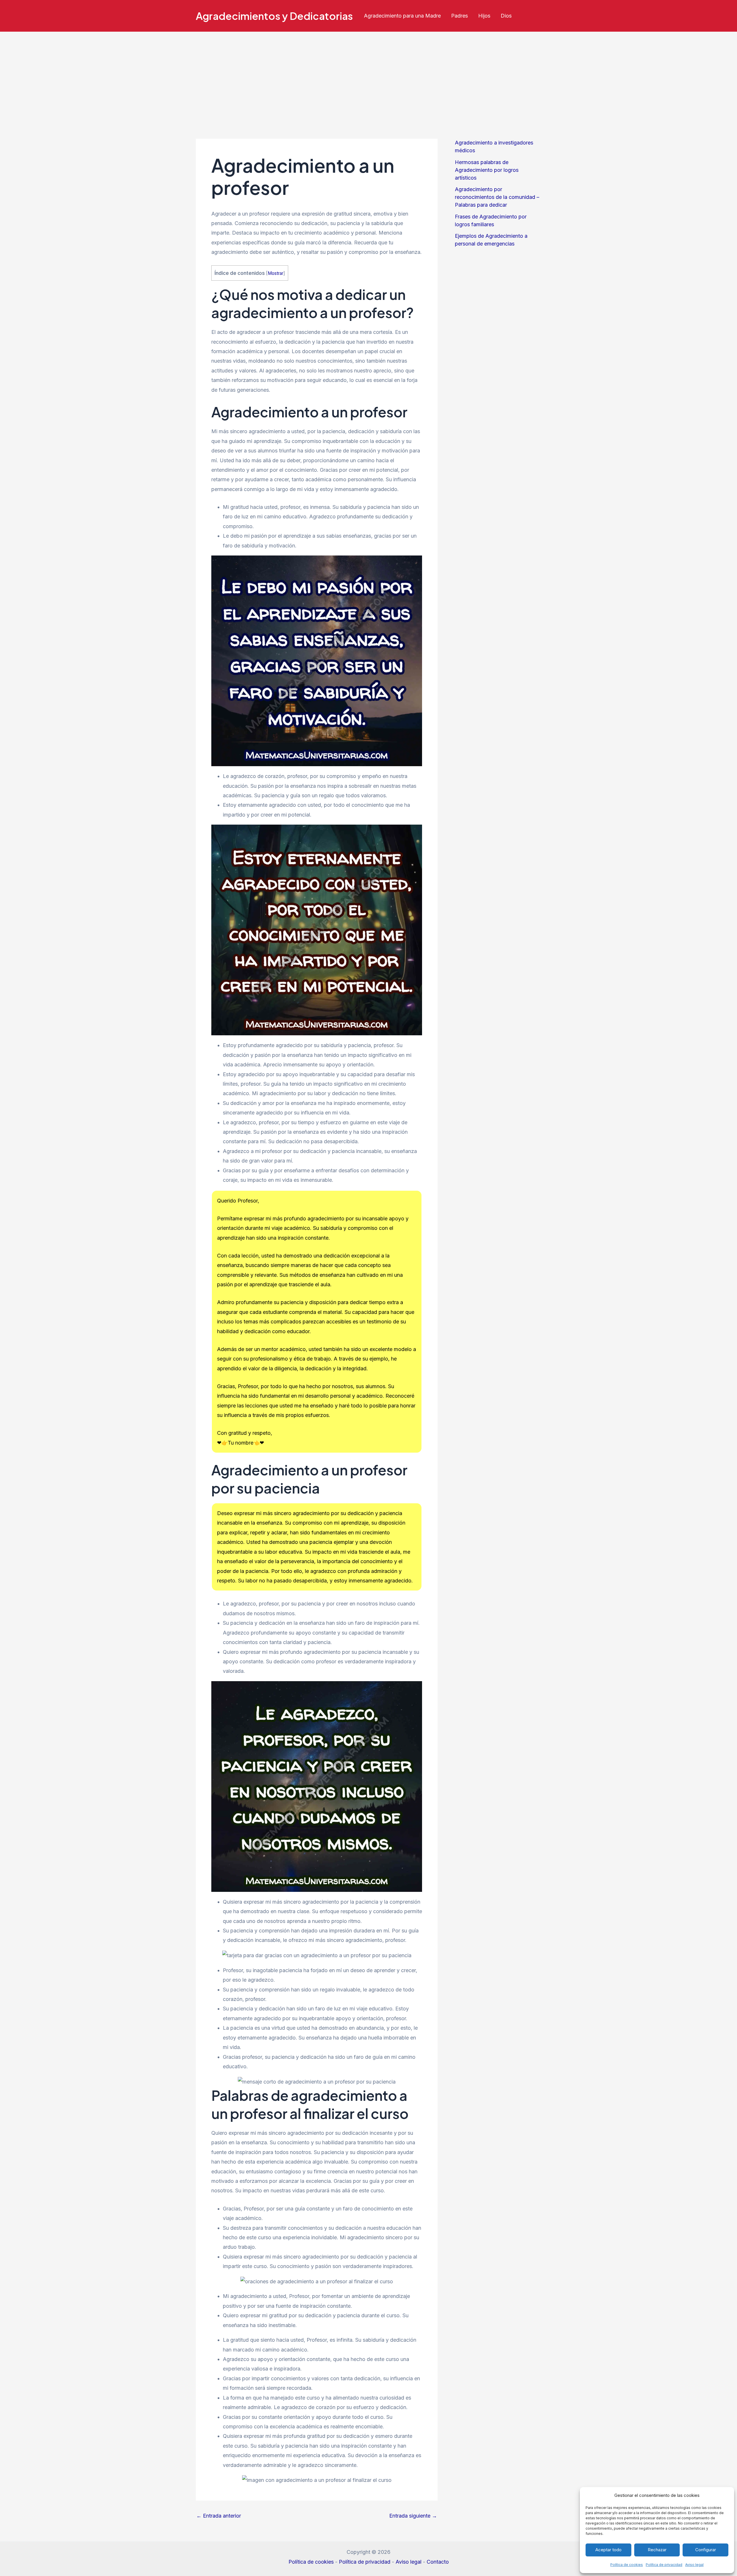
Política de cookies (627, 2565)
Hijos (484, 16)
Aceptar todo (608, 2550)
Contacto (438, 2562)
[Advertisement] (368, 75)
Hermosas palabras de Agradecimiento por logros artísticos (487, 170)
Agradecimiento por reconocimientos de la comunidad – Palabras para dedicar (497, 197)
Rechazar (657, 2550)
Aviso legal (694, 2565)
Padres (459, 16)
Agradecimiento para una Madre (402, 16)
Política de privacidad (664, 2565)
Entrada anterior (219, 2516)
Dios (506, 16)
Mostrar (276, 273)
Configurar (706, 2550)
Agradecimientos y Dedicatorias (274, 16)
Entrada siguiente (413, 2516)
